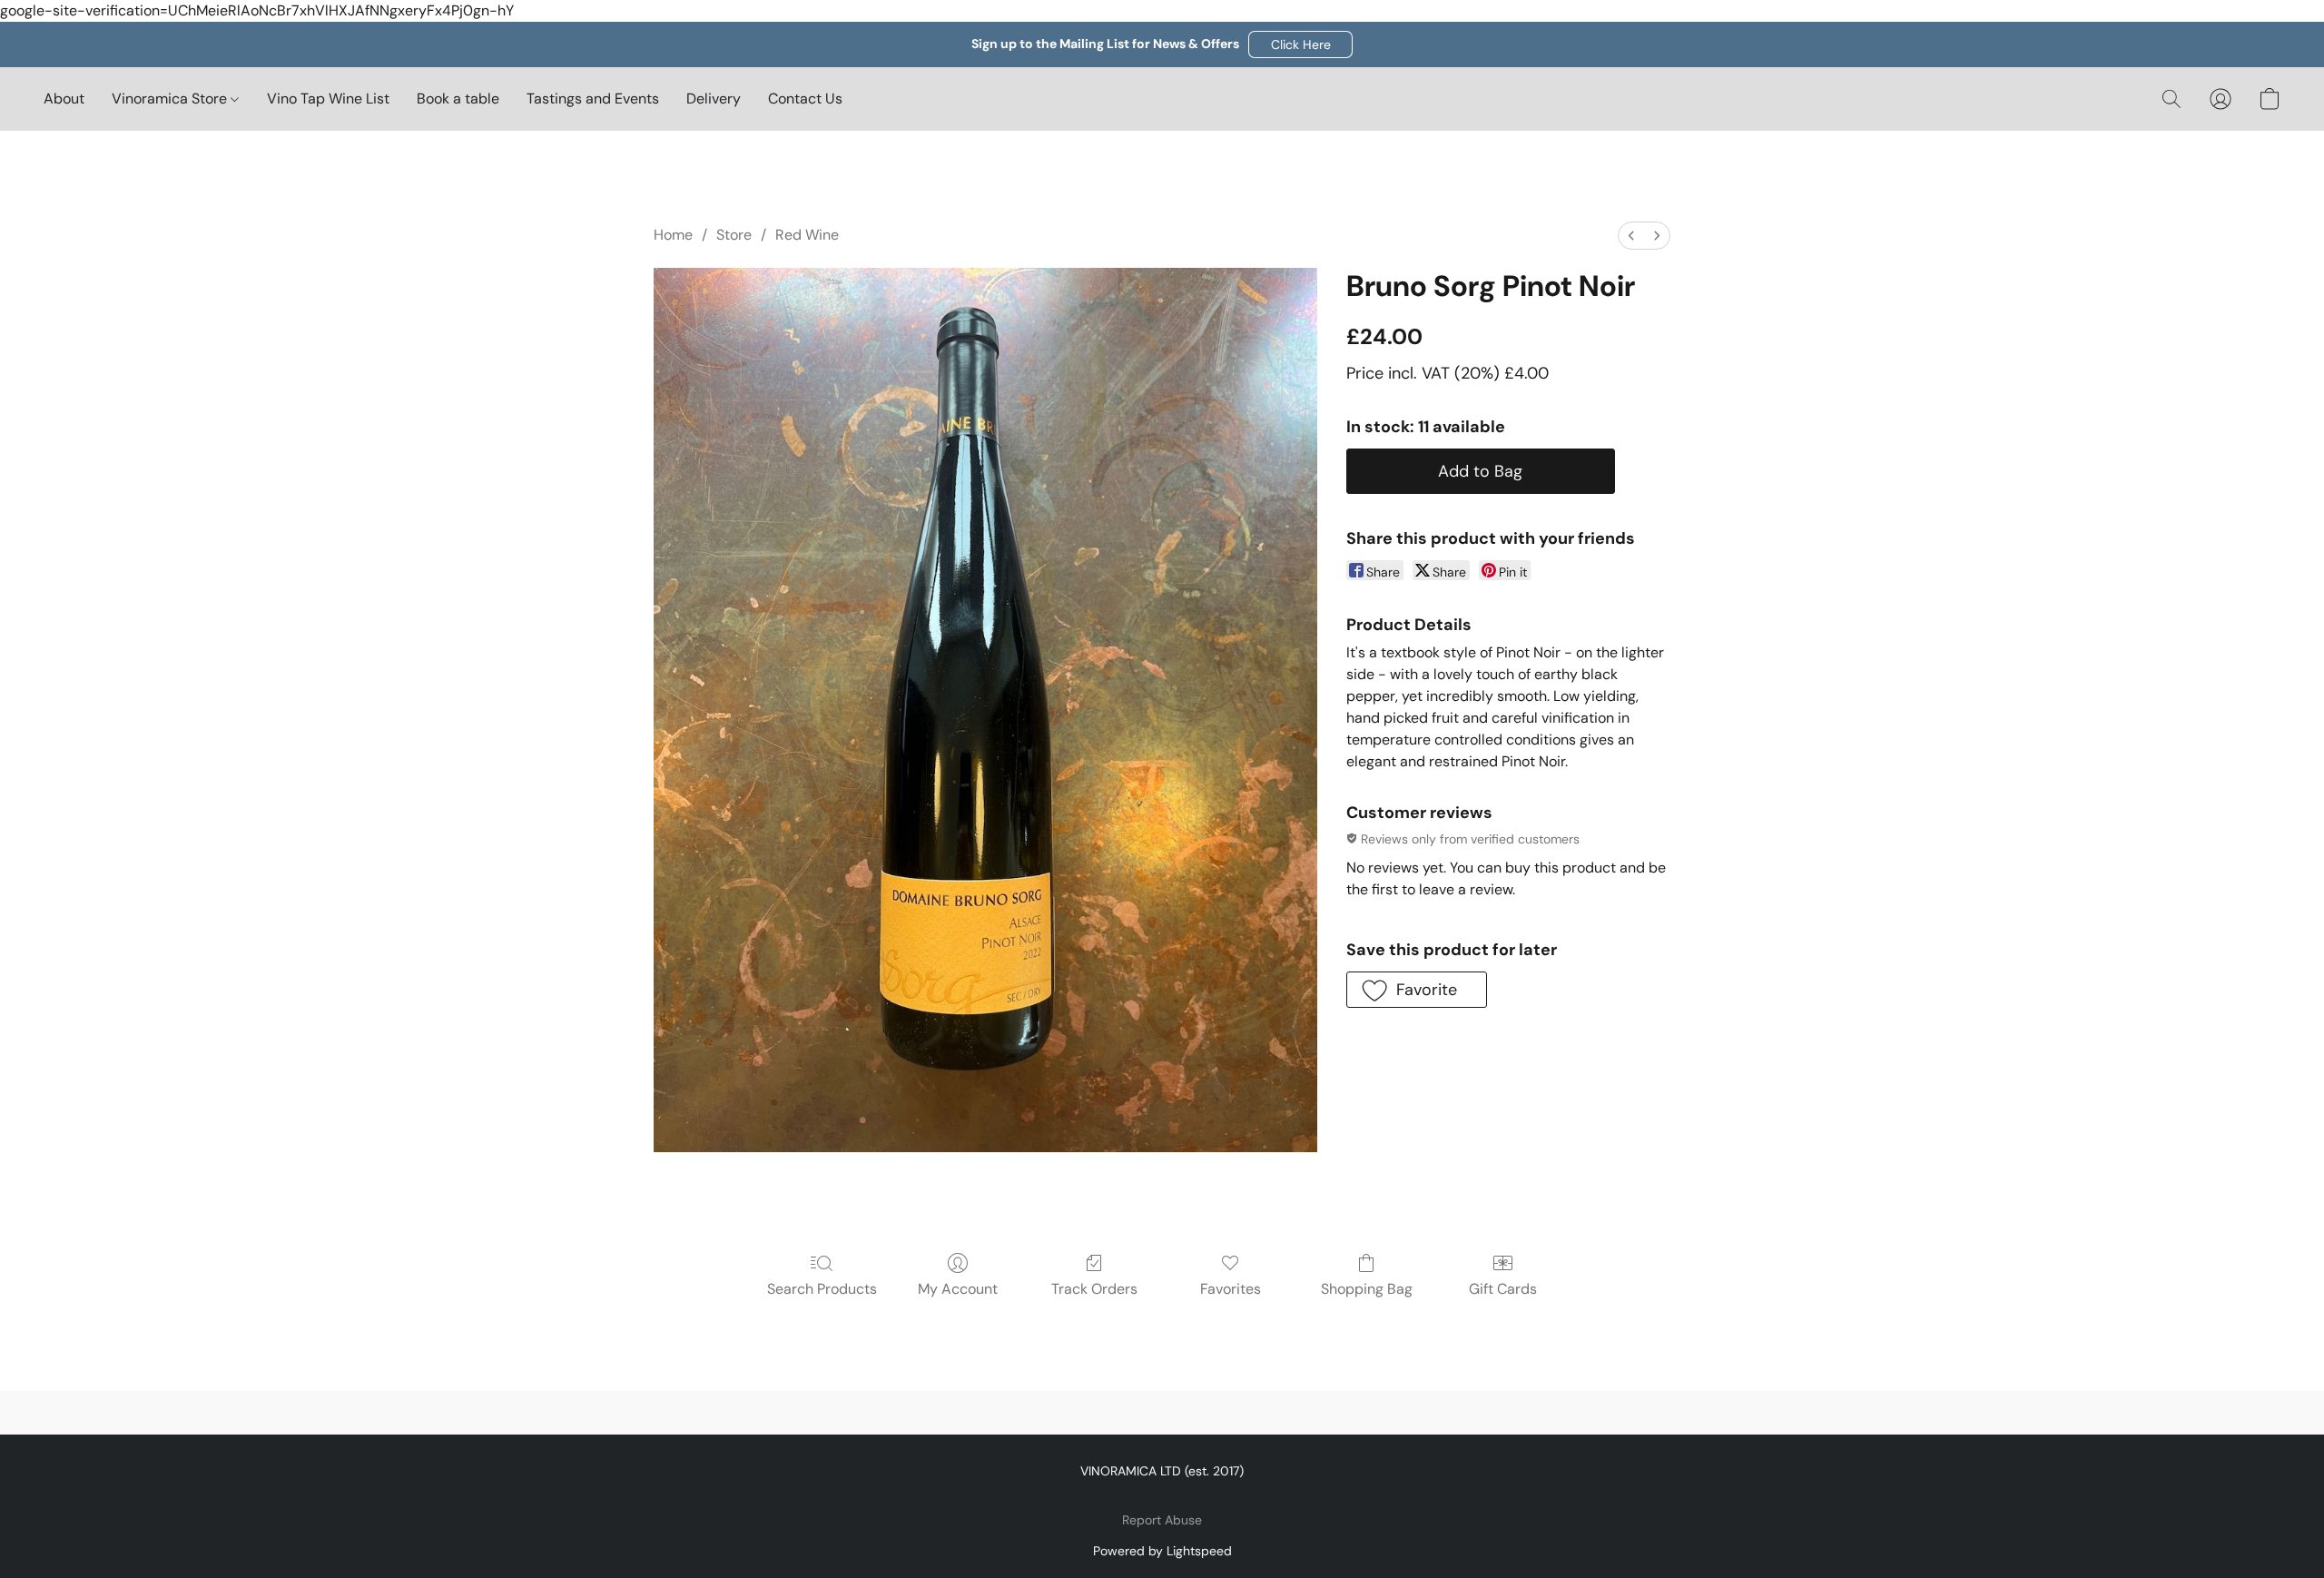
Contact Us (805, 99)
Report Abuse (1162, 1520)
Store (734, 235)
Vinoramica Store (171, 99)
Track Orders (1094, 1289)
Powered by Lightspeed (1162, 1551)
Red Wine (807, 235)
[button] (1300, 44)
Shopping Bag (1367, 1289)
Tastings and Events (593, 99)
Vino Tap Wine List (328, 99)
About (64, 99)
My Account (958, 1289)
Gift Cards (1503, 1289)
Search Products (822, 1289)
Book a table (458, 99)
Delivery (714, 99)
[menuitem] (1631, 236)
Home (673, 235)
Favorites (1231, 1289)
